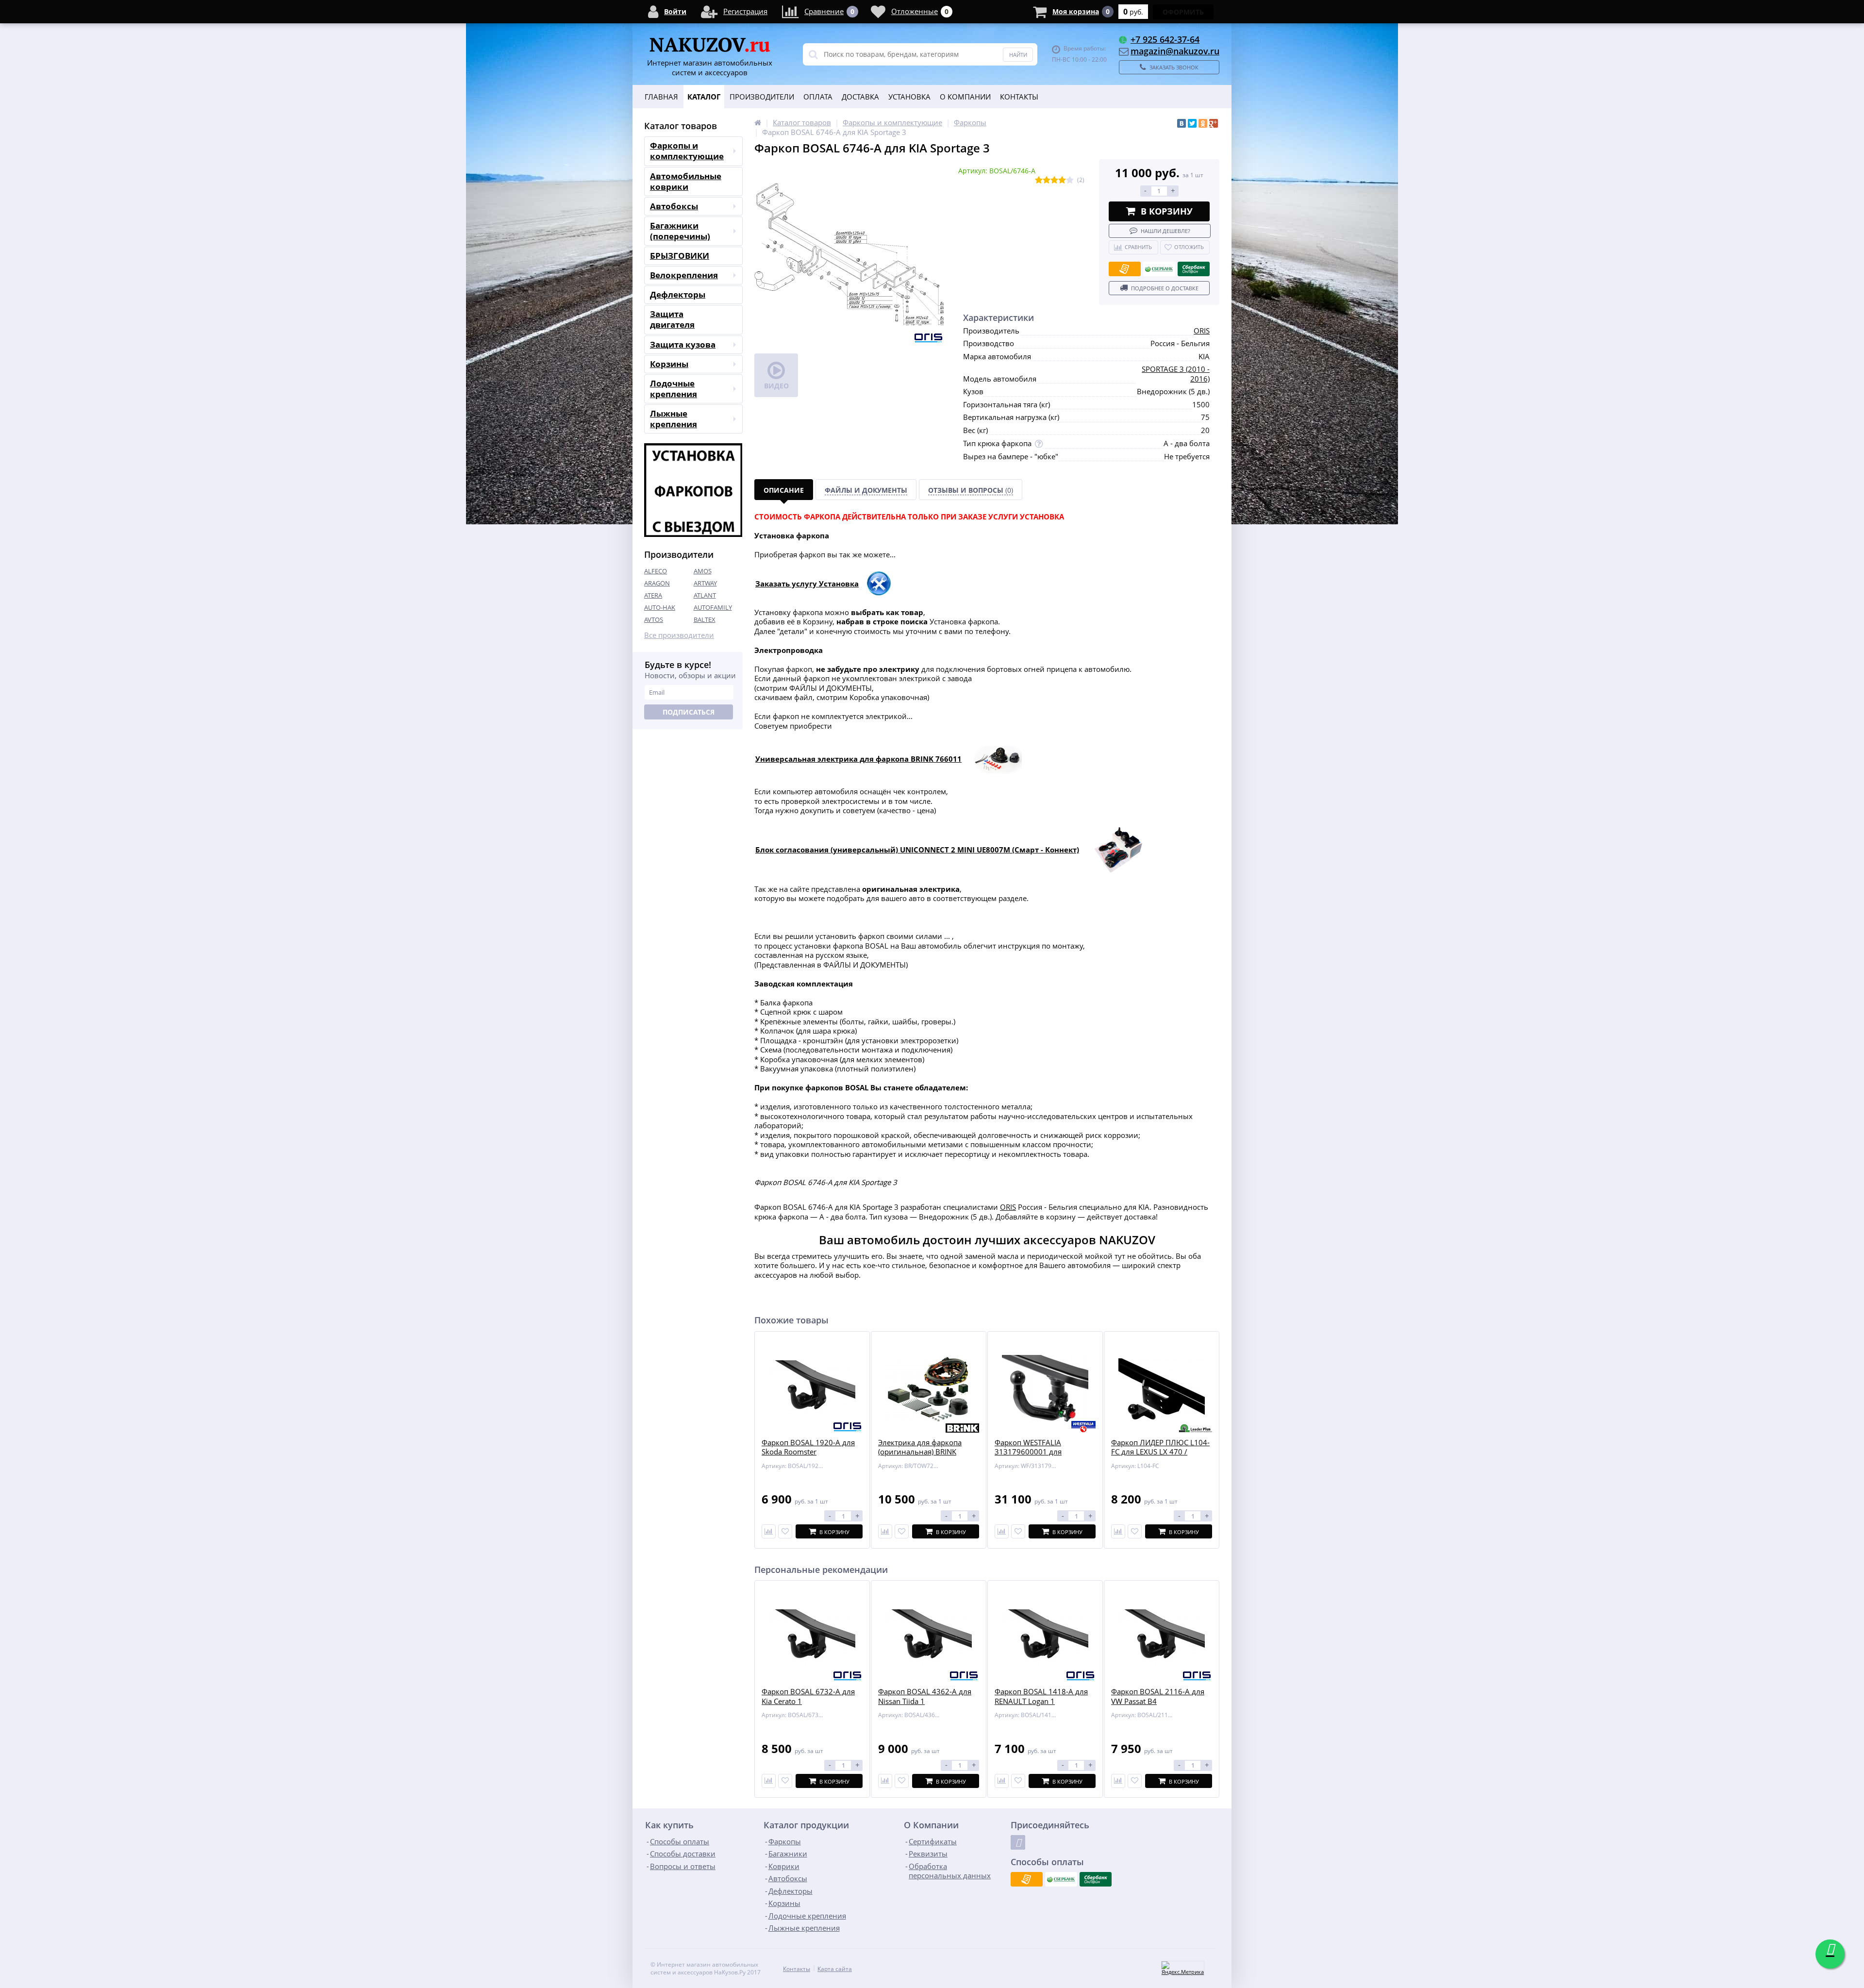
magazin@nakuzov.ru (1175, 51)
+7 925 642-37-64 (1165, 39)
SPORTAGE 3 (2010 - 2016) (1176, 374)
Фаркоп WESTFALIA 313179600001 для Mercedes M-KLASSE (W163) (1042, 1452)
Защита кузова (683, 344)
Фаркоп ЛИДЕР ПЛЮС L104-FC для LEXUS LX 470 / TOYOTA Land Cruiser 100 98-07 (1161, 1457)
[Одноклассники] (1203, 123)
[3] (1054, 180)
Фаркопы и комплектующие (687, 151)
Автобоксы (674, 206)
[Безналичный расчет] (1125, 269)
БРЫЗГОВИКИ (680, 256)
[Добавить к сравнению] (769, 1781)
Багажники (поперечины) (680, 231)
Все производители (679, 635)
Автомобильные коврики (686, 181)
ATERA (653, 595)
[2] (1047, 180)
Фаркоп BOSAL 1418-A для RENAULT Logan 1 (1041, 1696)
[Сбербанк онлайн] (1194, 269)
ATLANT (705, 595)
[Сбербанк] (1159, 269)
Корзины (669, 364)
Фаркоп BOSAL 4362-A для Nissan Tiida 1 (925, 1696)
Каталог (704, 97)
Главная (661, 97)
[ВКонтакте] (1182, 123)
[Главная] (758, 122)
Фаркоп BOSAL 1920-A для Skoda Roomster (808, 1447)
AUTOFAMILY (713, 607)
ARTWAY (705, 583)
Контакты (1019, 97)
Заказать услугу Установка (807, 584)
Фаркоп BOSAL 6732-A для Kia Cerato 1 (808, 1696)
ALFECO (656, 571)
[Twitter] (1192, 123)
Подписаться (689, 712)
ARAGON (657, 583)
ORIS (1202, 331)
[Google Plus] (1214, 123)
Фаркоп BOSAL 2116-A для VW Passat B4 (1158, 1696)
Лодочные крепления (674, 389)
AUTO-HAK (660, 607)
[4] (1062, 180)
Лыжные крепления (674, 419)
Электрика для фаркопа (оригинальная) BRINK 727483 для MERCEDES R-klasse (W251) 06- (922, 1457)
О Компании (965, 97)
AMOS (703, 571)
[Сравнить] (769, 1531)
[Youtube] (1018, 1842)
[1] (1039, 180)
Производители (762, 97)
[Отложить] (785, 1531)
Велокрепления (684, 275)
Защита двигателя (672, 319)
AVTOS (654, 619)
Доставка (860, 97)
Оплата (818, 97)
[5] (1070, 180)
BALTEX (705, 619)
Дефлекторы (678, 294)
